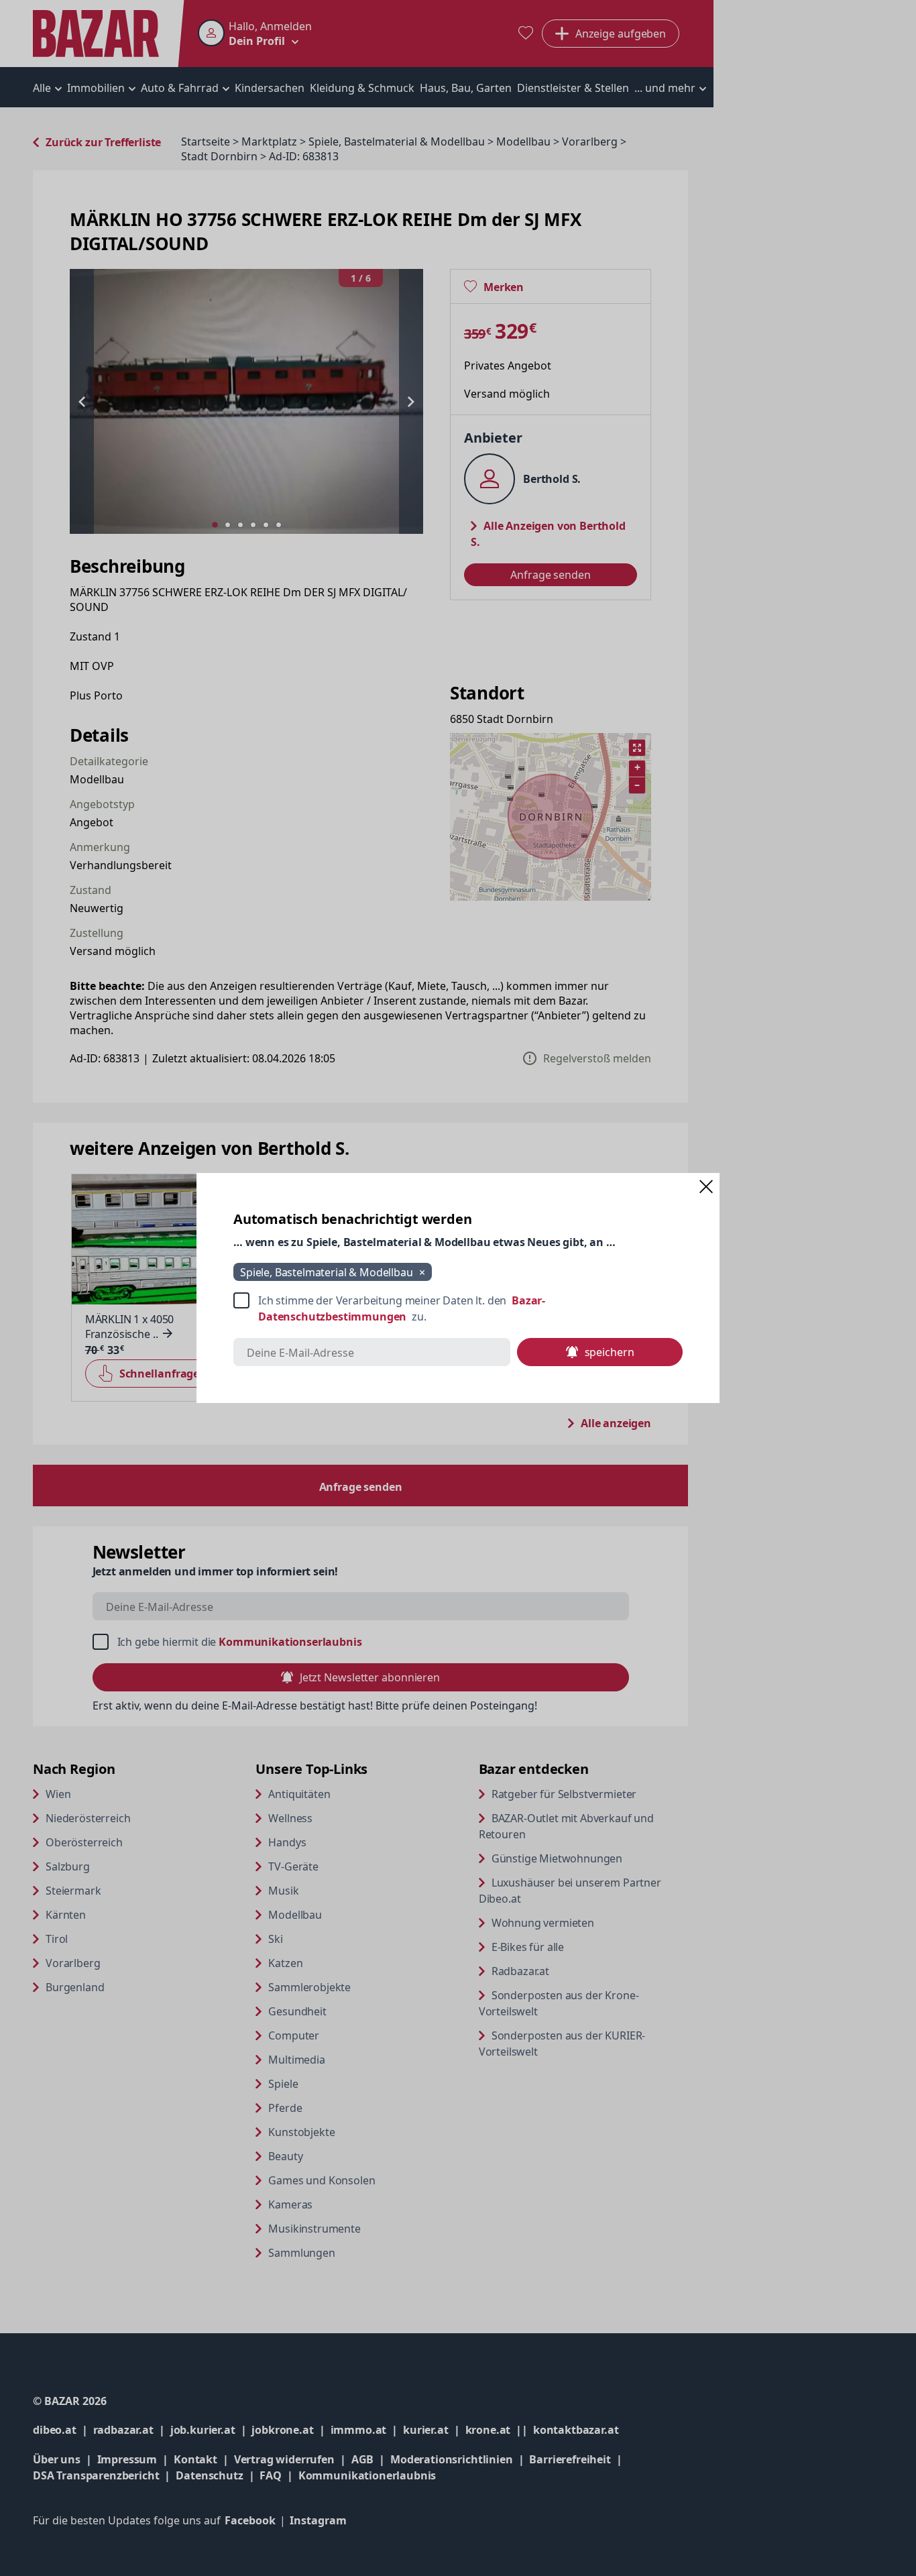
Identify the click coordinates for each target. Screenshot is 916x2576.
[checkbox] (458, 1308)
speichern (610, 1352)
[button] (706, 1186)
